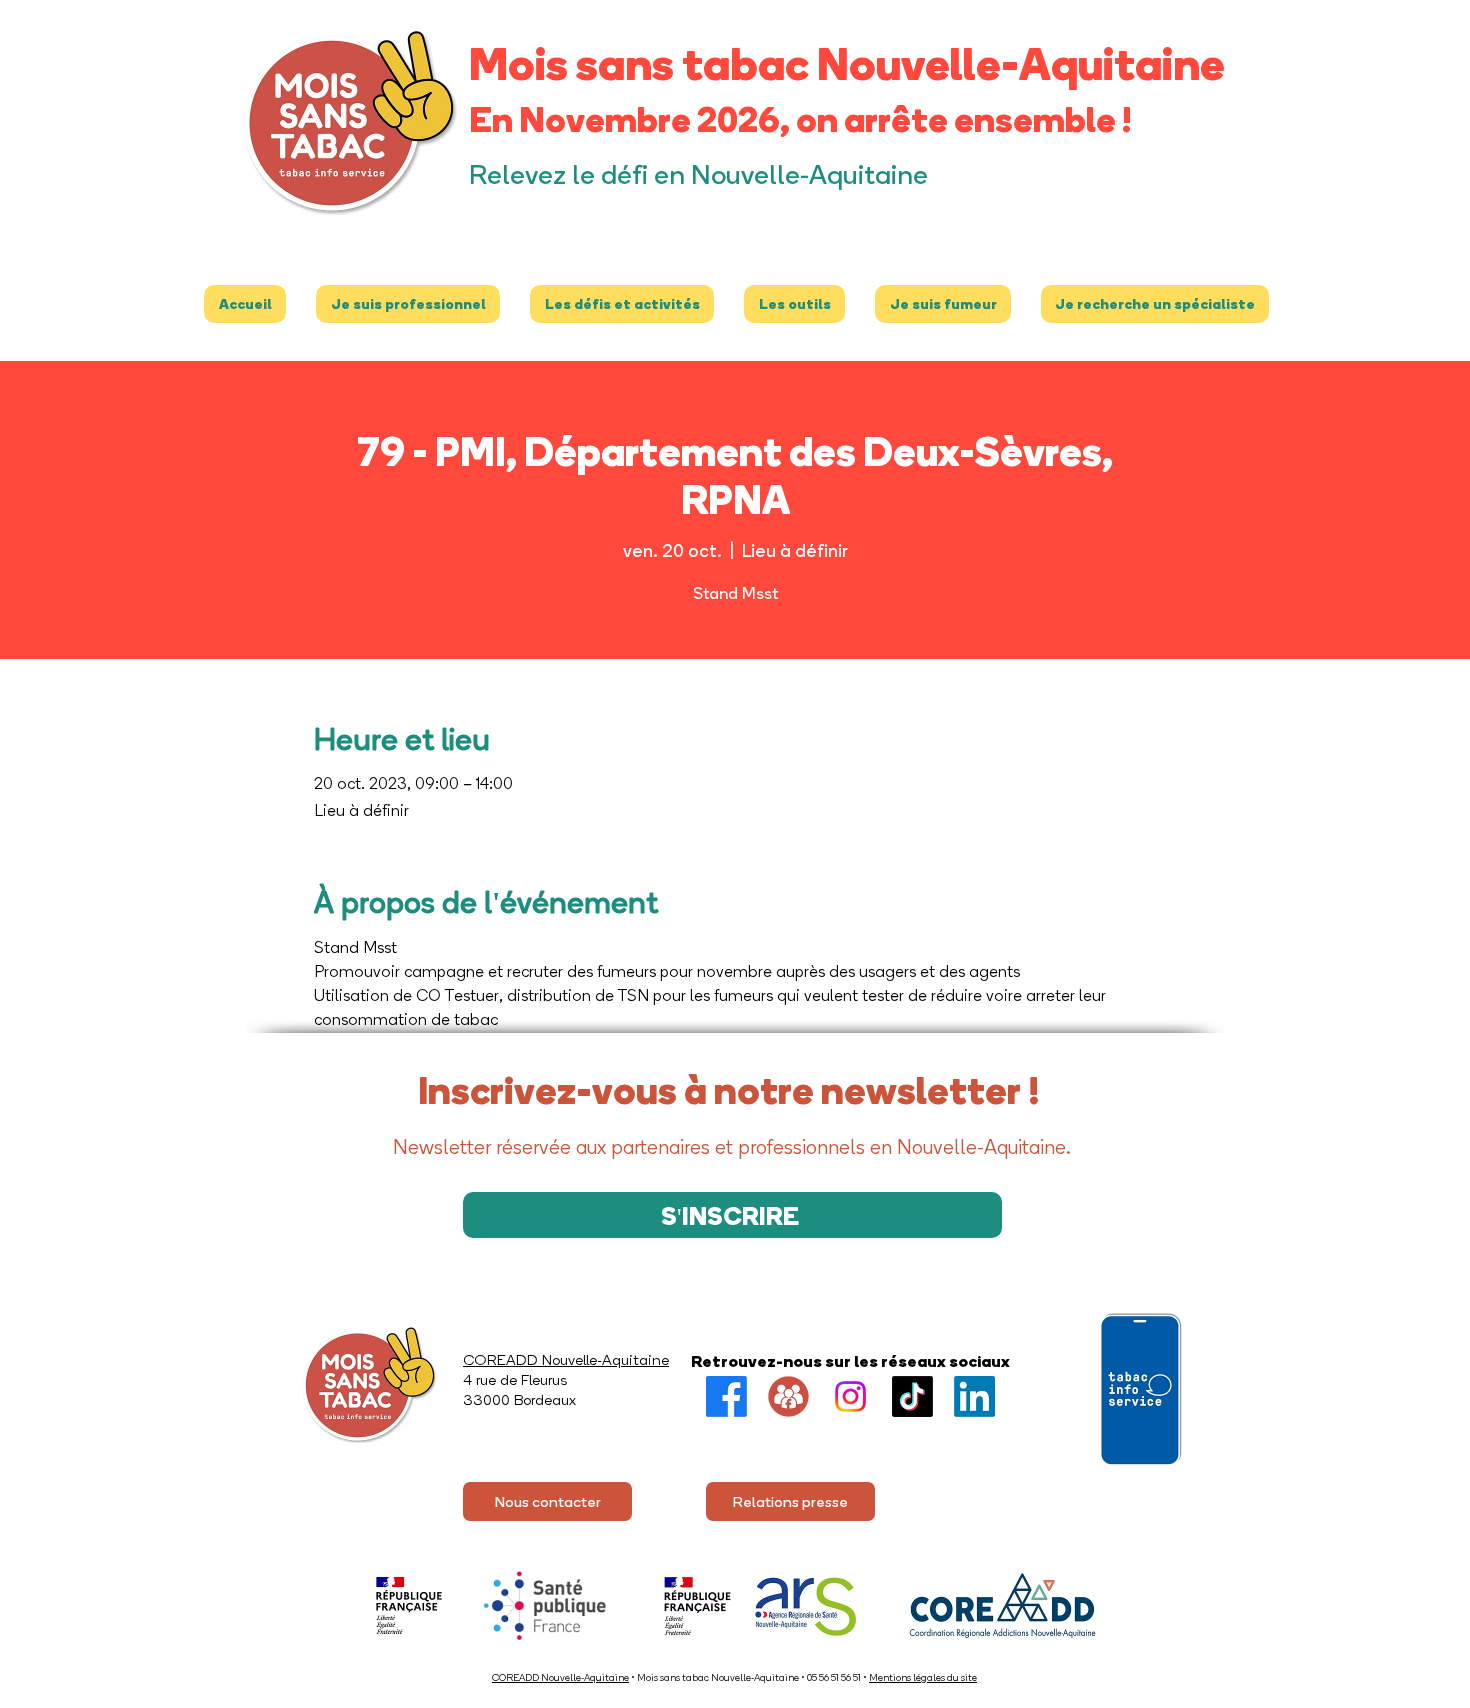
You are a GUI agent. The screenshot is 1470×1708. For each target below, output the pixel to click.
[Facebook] (726, 1396)
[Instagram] (850, 1396)
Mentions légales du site (923, 1677)
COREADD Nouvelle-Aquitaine (560, 1677)
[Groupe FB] (788, 1396)
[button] (408, 304)
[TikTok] (912, 1396)
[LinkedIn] (974, 1396)
